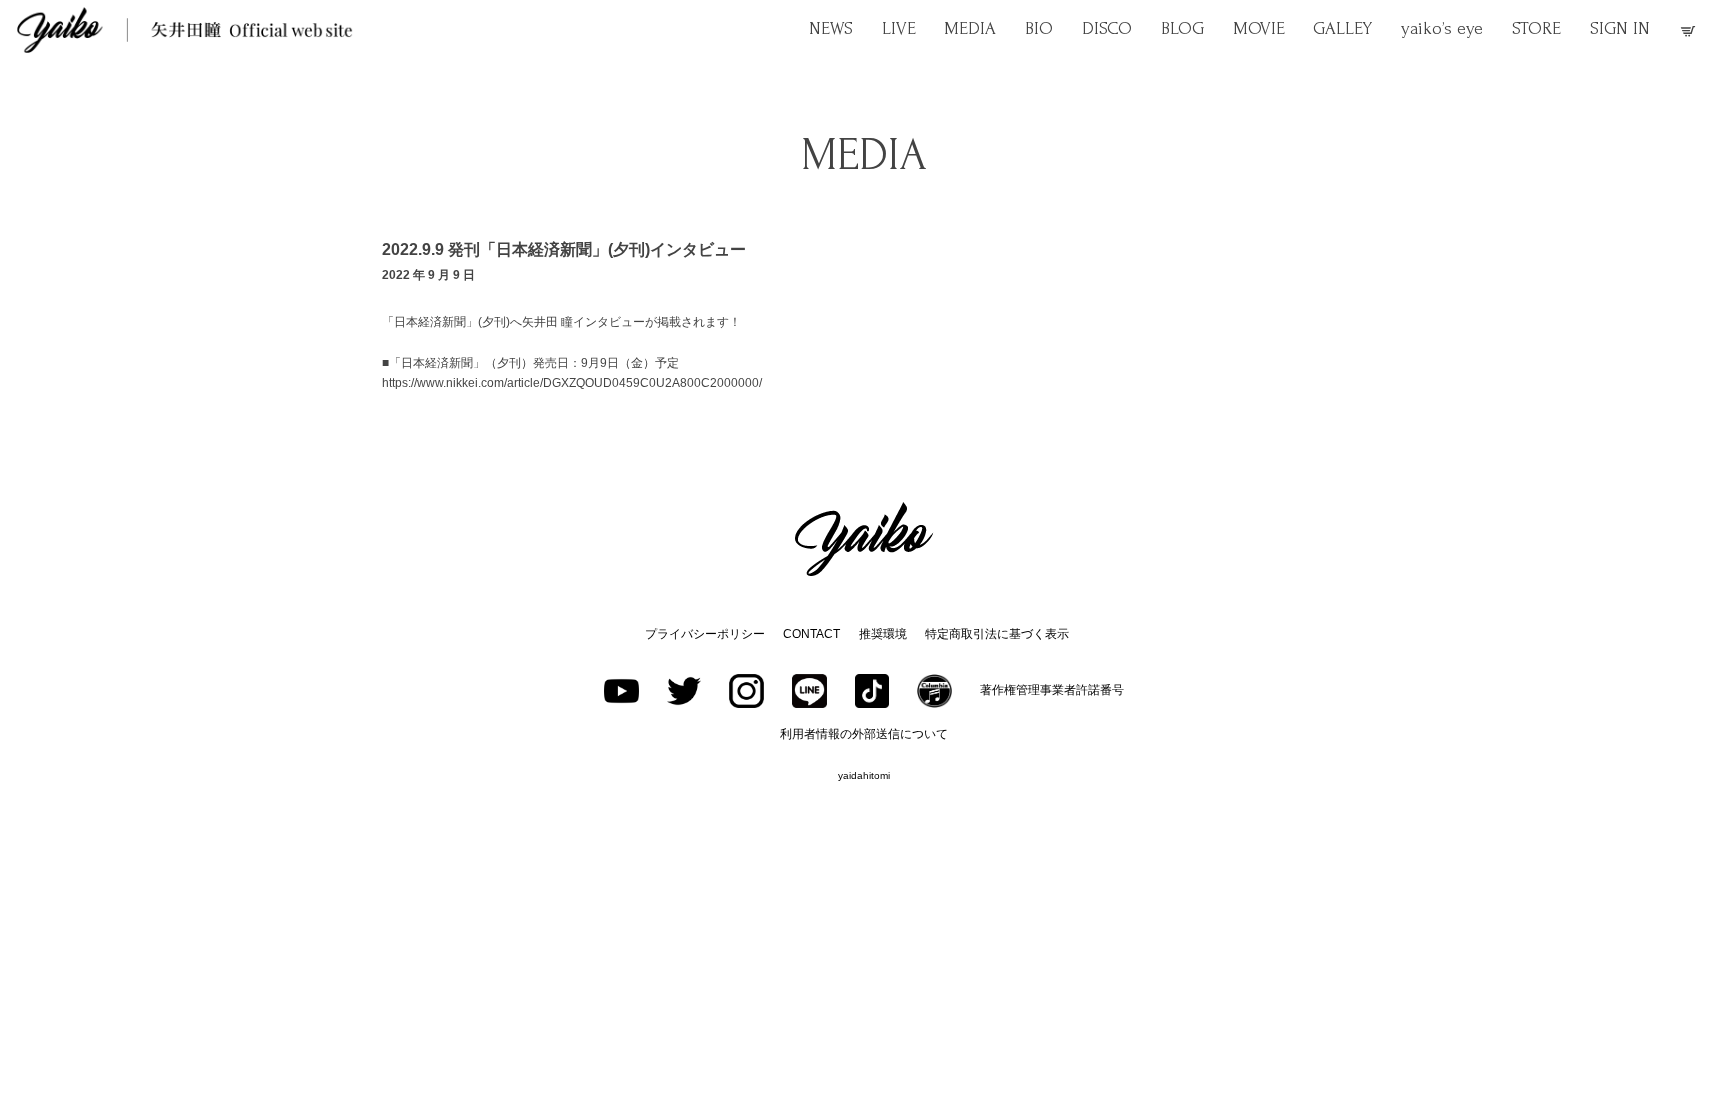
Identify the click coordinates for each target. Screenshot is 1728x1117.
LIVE (899, 28)
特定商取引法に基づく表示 (997, 634)
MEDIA (970, 28)
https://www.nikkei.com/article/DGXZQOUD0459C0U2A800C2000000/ (572, 383)
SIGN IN (1620, 28)
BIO (1039, 28)
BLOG (1182, 28)
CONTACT (811, 634)
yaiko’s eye (1442, 28)
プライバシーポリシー (705, 634)
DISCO (1107, 28)
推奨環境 (883, 634)
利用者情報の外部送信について (864, 734)
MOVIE (1259, 28)
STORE (1536, 28)
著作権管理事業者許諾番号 (1052, 690)
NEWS (831, 28)
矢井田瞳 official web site (185, 30)
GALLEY (1342, 28)
